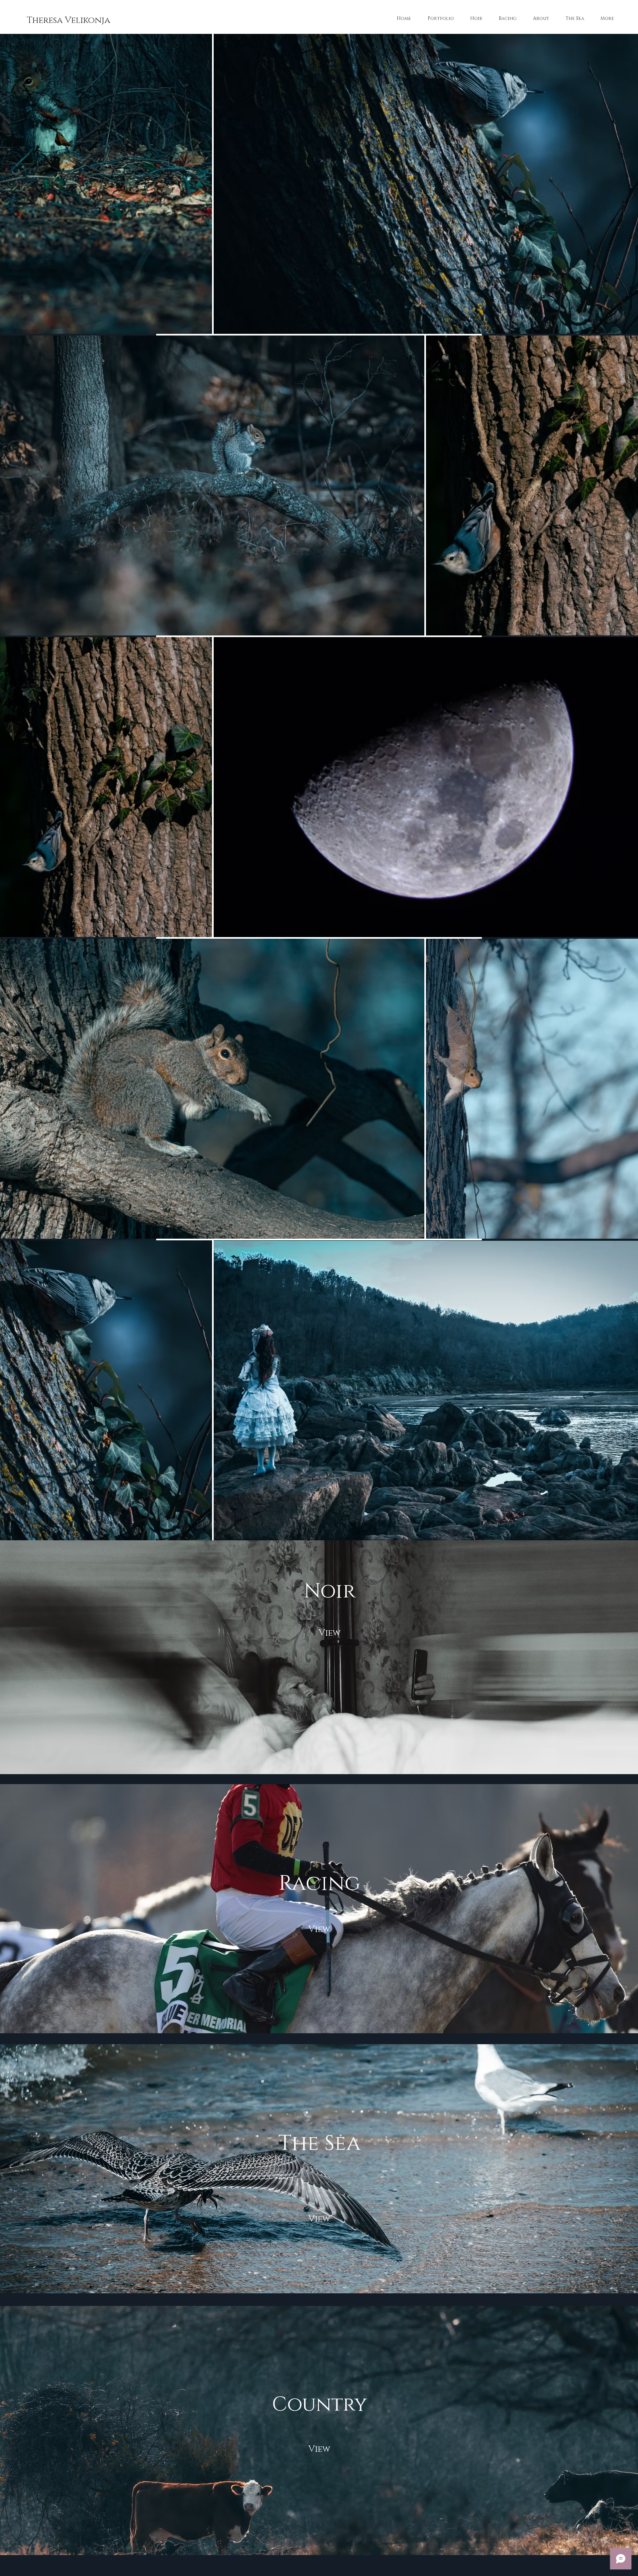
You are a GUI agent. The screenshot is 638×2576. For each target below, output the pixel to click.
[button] (319, 2450)
